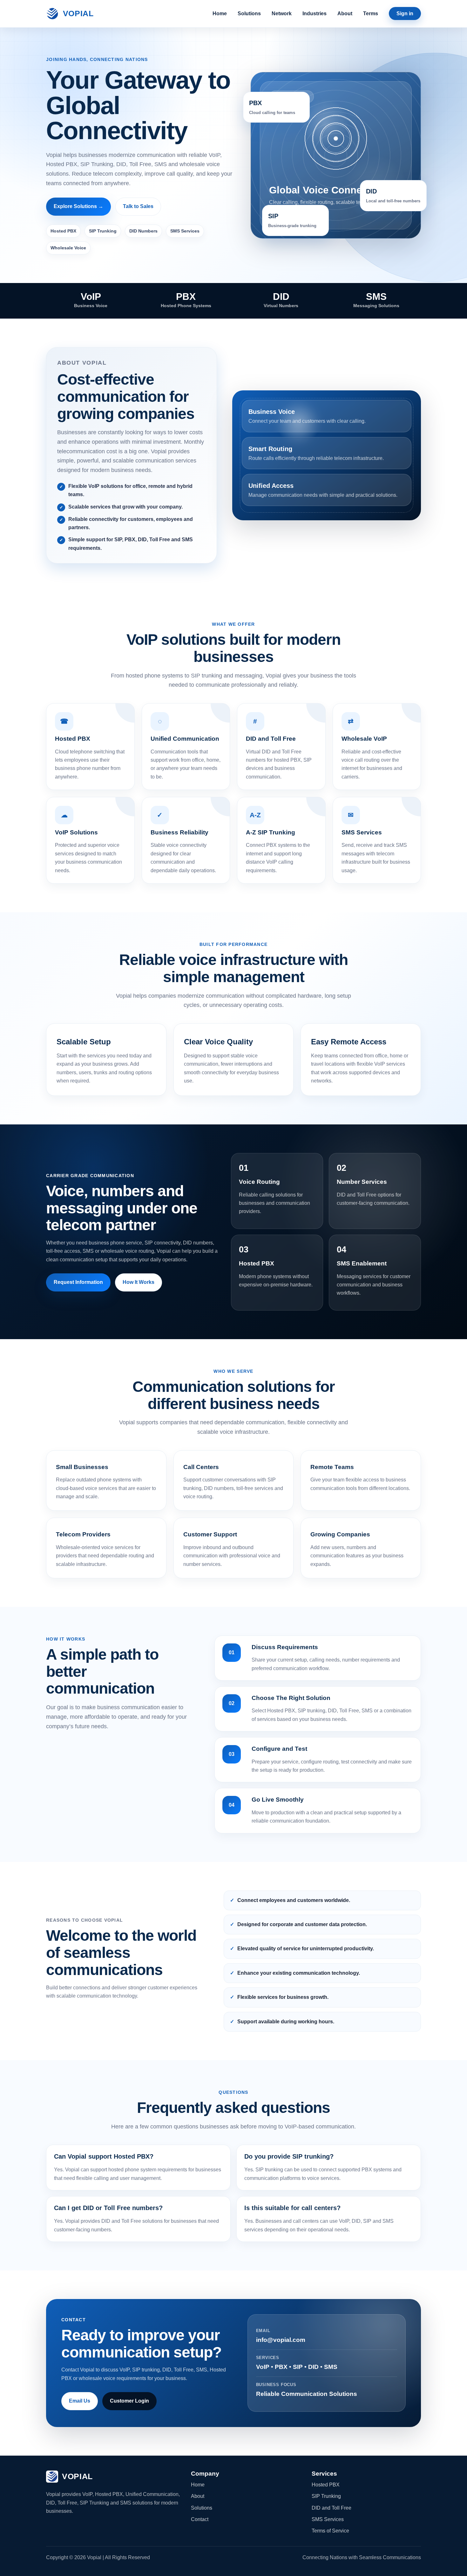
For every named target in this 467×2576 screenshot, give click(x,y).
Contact (200, 2519)
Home (220, 13)
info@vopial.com (281, 2340)
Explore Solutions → (78, 206)
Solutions (249, 13)
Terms (371, 13)
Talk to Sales (138, 206)
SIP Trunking (326, 2496)
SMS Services (328, 2519)
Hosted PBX (326, 2485)
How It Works (139, 1282)
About (345, 13)
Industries (315, 13)
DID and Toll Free (332, 2508)
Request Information (78, 1282)
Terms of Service (330, 2531)
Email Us (80, 2401)
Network (282, 13)
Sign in (405, 13)
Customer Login (129, 2401)
